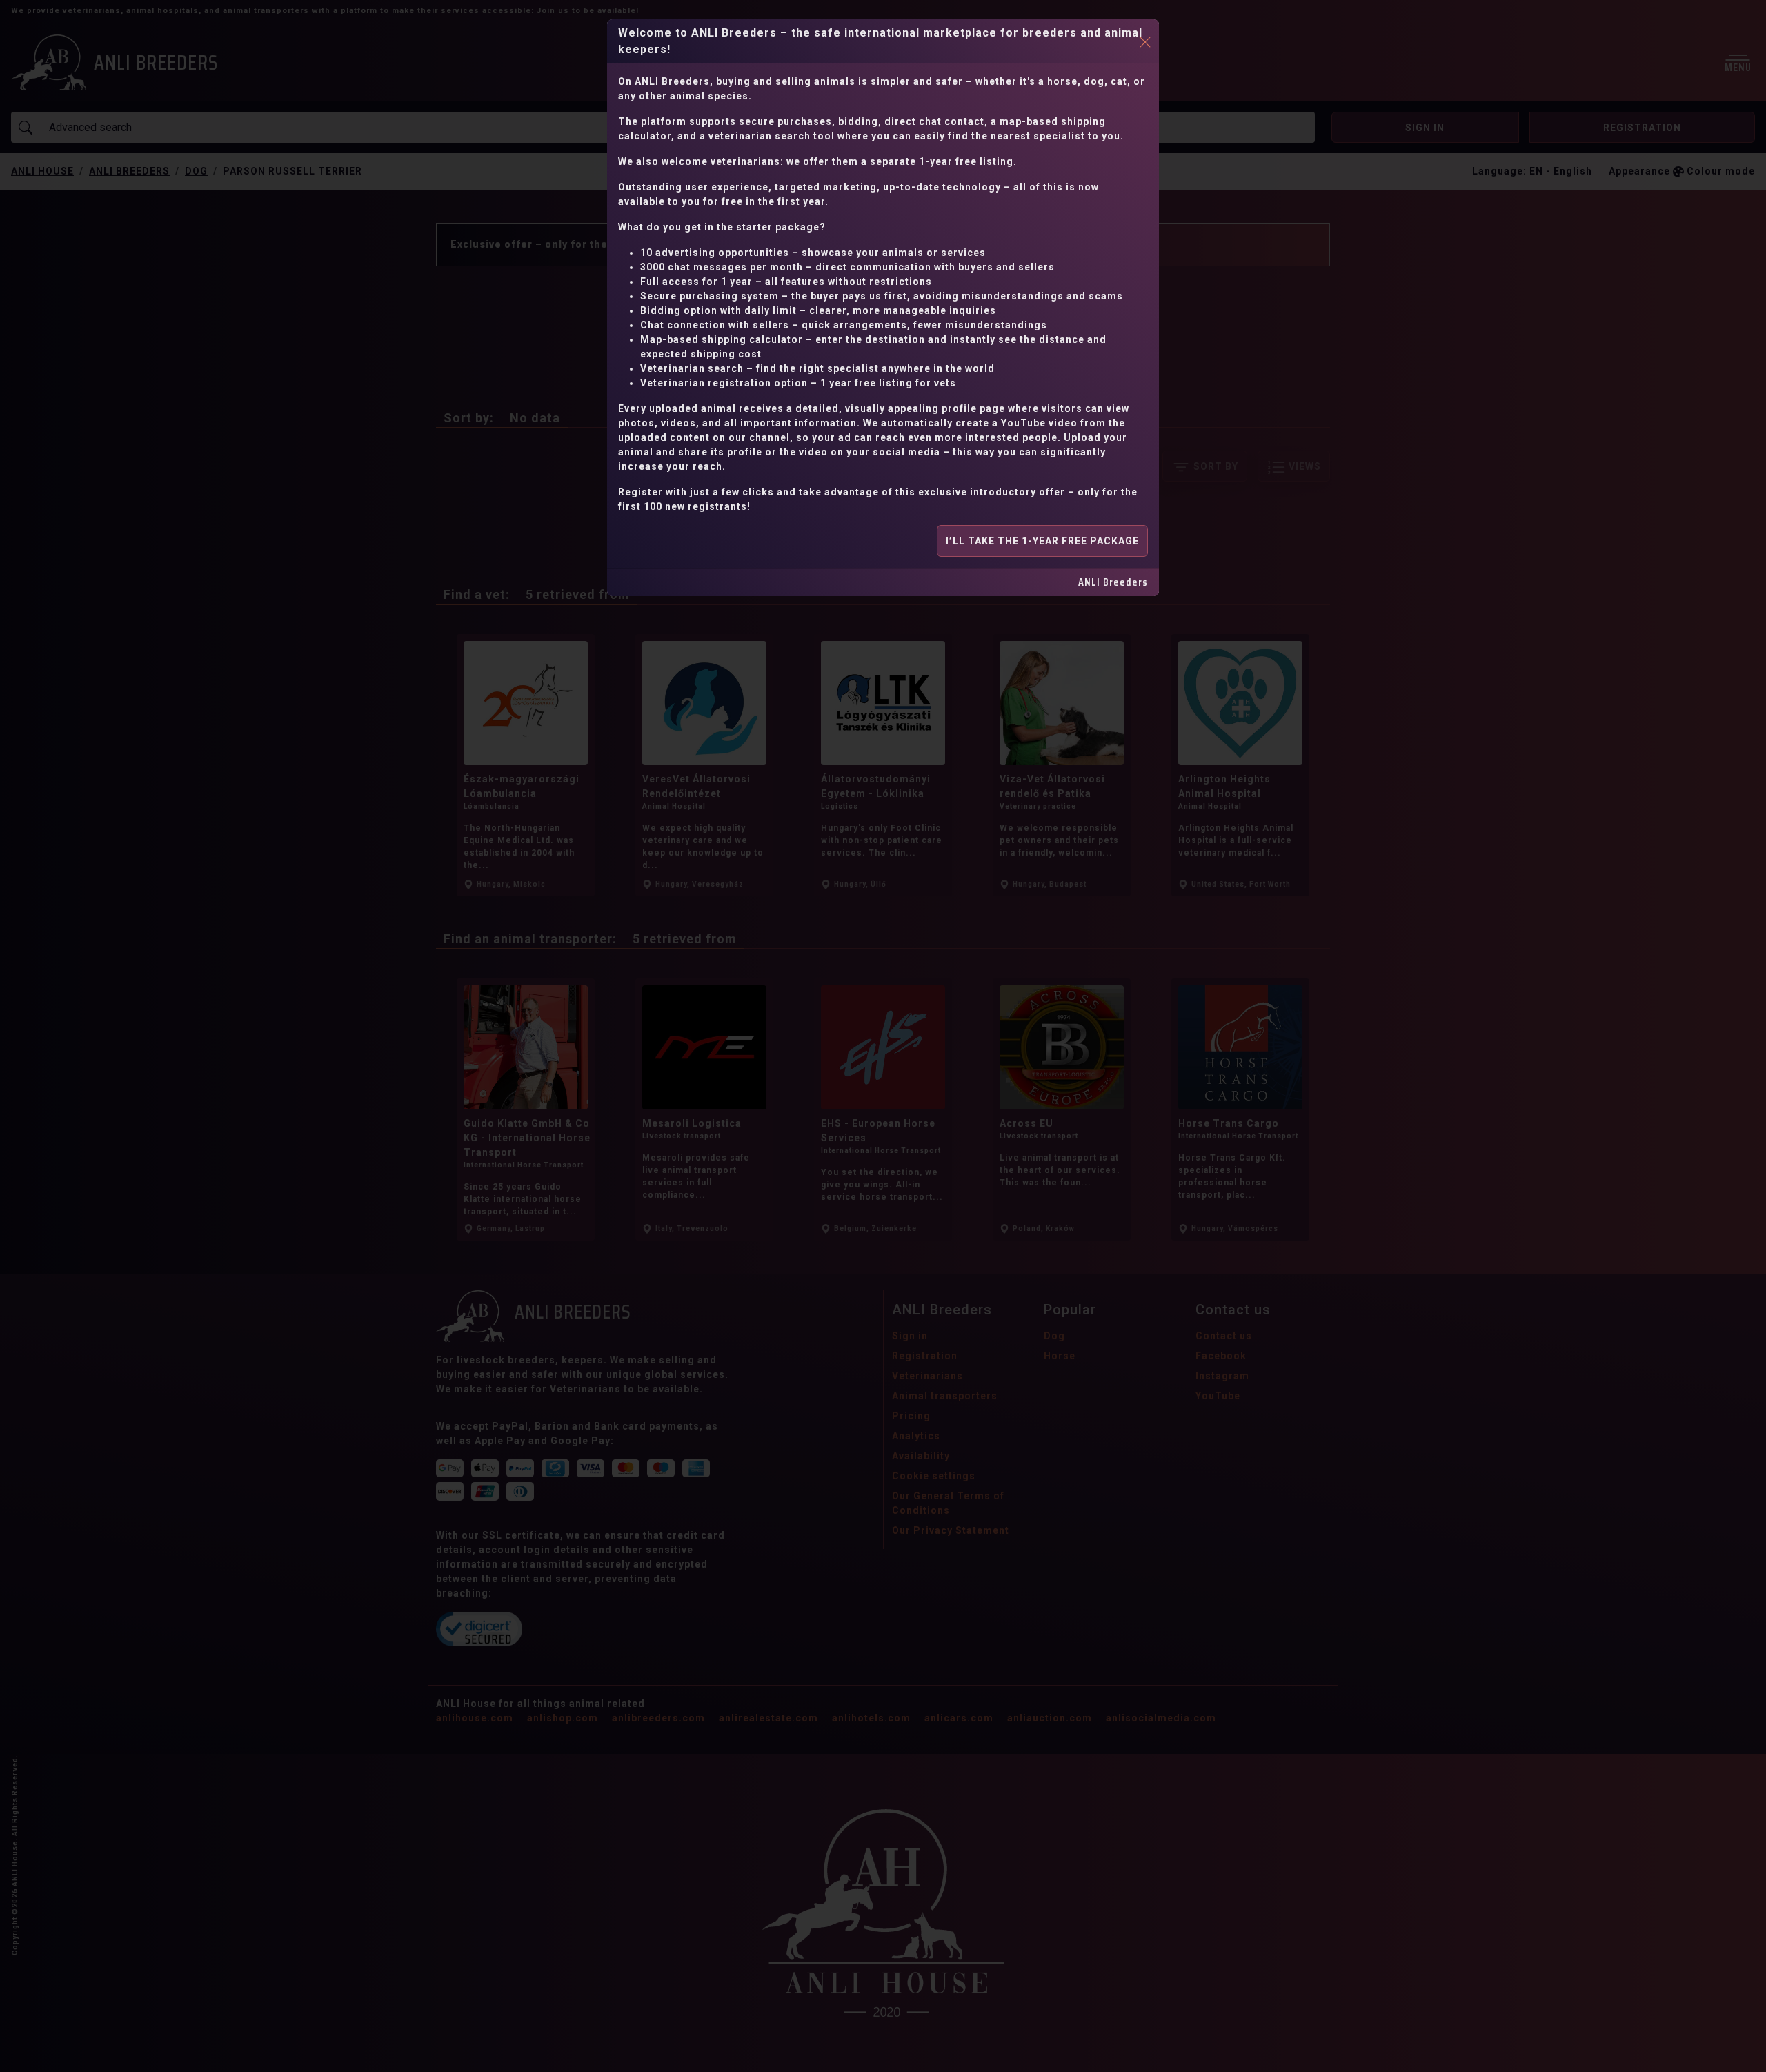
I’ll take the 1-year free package (1042, 541)
